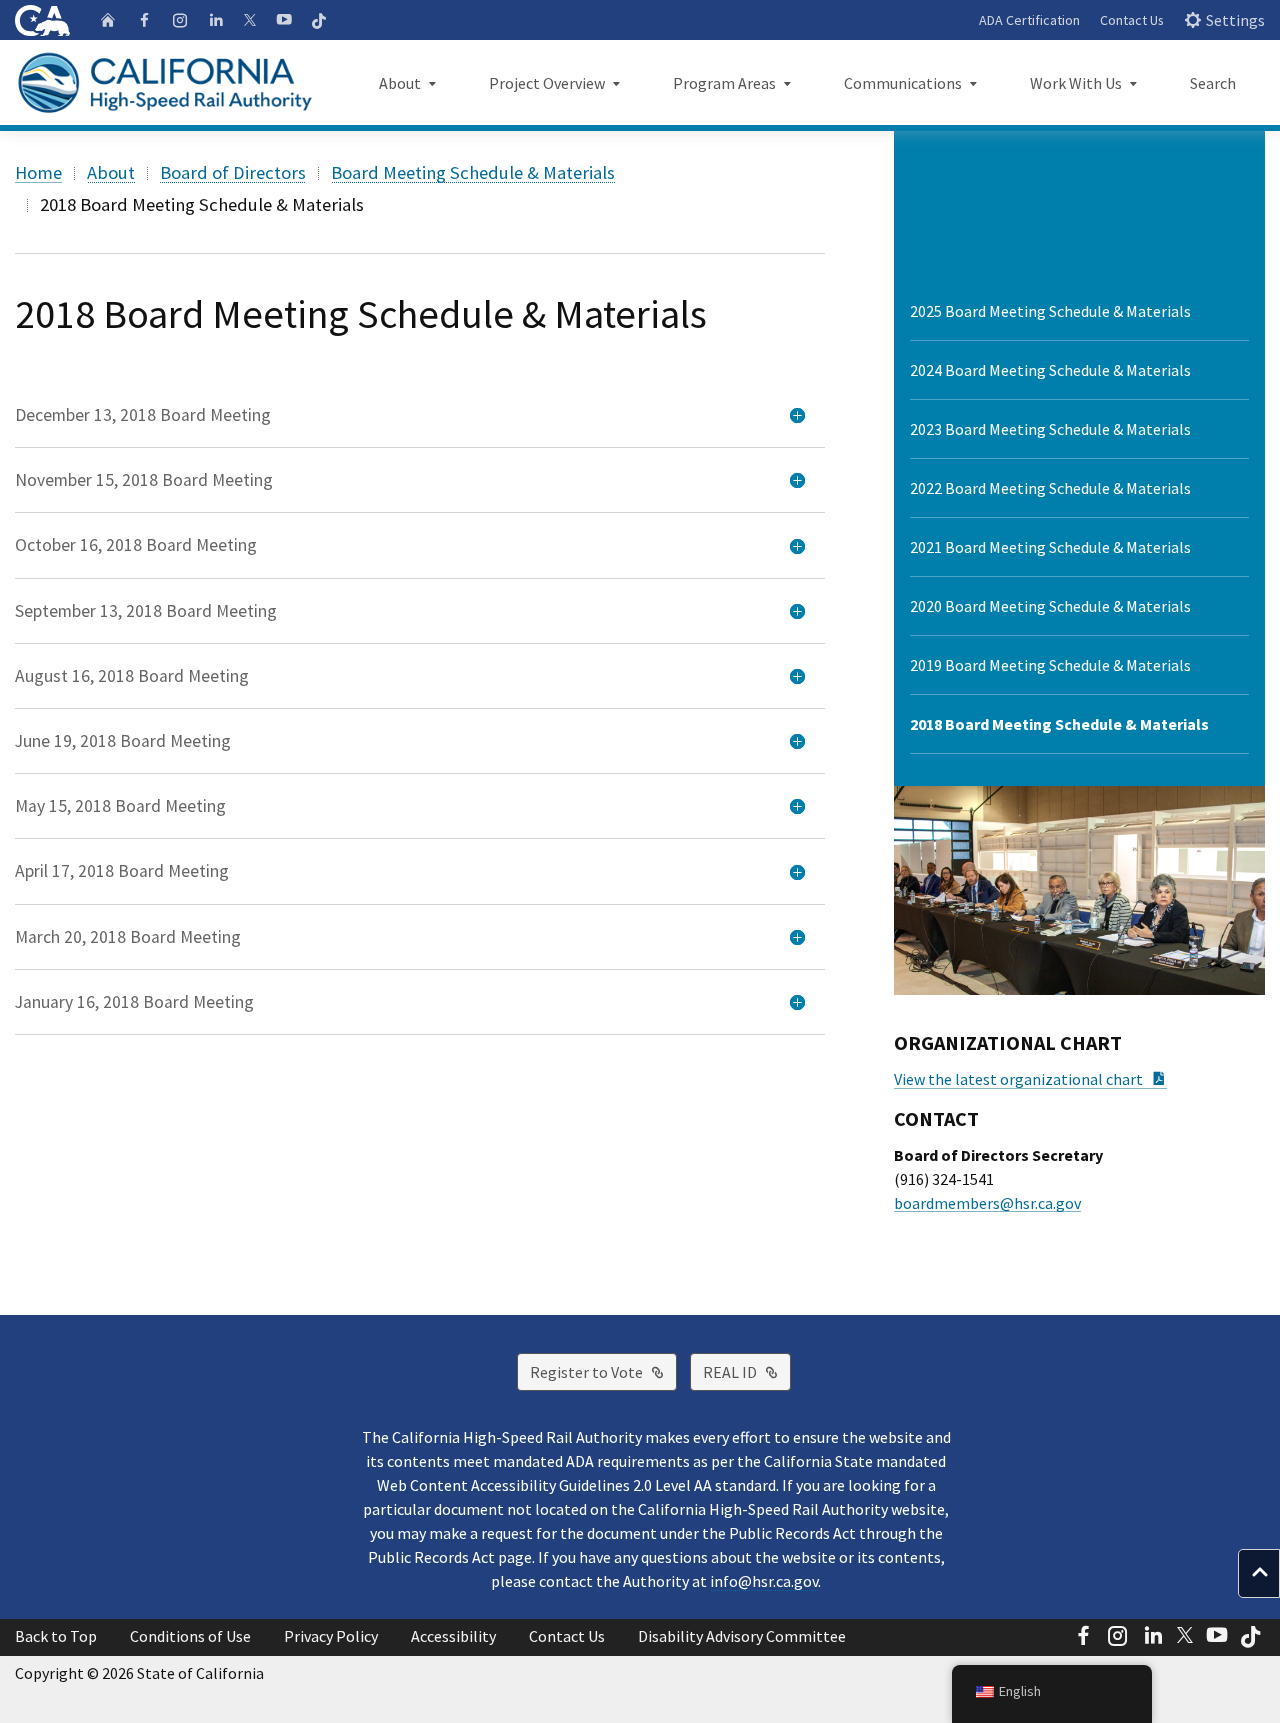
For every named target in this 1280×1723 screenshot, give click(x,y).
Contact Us (1132, 20)
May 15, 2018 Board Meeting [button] (120, 806)
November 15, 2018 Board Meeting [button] (144, 480)
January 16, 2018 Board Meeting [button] (134, 1002)
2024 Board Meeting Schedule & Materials (1050, 370)
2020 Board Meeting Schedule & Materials (1050, 606)
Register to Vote (603, 1371)
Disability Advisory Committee (742, 1636)
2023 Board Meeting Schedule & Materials (1050, 429)
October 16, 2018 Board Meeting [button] (136, 545)
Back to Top (56, 1636)
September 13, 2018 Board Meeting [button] (146, 611)
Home (38, 172)
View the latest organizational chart (1030, 1079)
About (111, 172)
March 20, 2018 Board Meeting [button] (128, 937)
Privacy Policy (331, 1636)
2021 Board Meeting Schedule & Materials (1050, 547)
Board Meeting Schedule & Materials (473, 172)
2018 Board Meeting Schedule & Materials (1059, 724)
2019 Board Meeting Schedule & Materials (1050, 665)
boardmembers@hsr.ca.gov (987, 1203)
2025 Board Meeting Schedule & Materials (1050, 311)
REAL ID (747, 1371)
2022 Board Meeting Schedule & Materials (1050, 488)
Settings (1235, 20)
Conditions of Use (190, 1636)
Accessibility (453, 1636)
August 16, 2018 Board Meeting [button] (132, 676)
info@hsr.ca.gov (764, 1581)
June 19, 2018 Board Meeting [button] (123, 741)
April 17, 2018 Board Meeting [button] (122, 871)
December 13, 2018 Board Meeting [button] (143, 415)
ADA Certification (1029, 20)
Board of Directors (233, 172)
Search (1213, 83)
